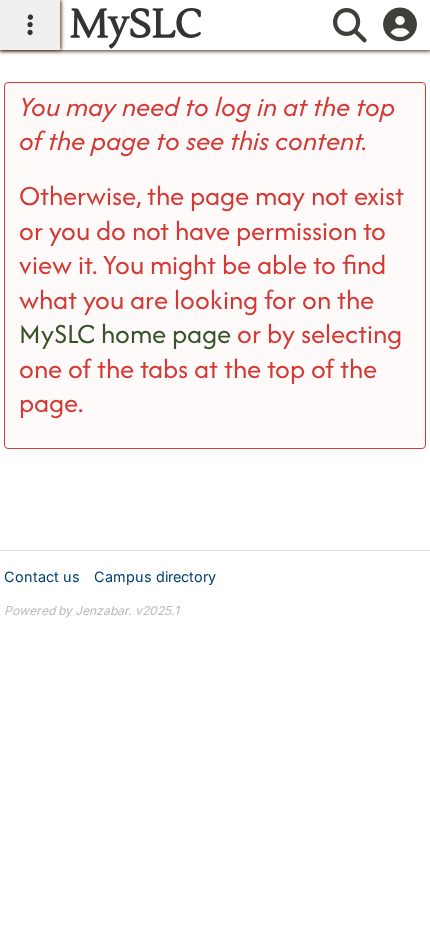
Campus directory (155, 576)
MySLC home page (125, 333)
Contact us (42, 576)
